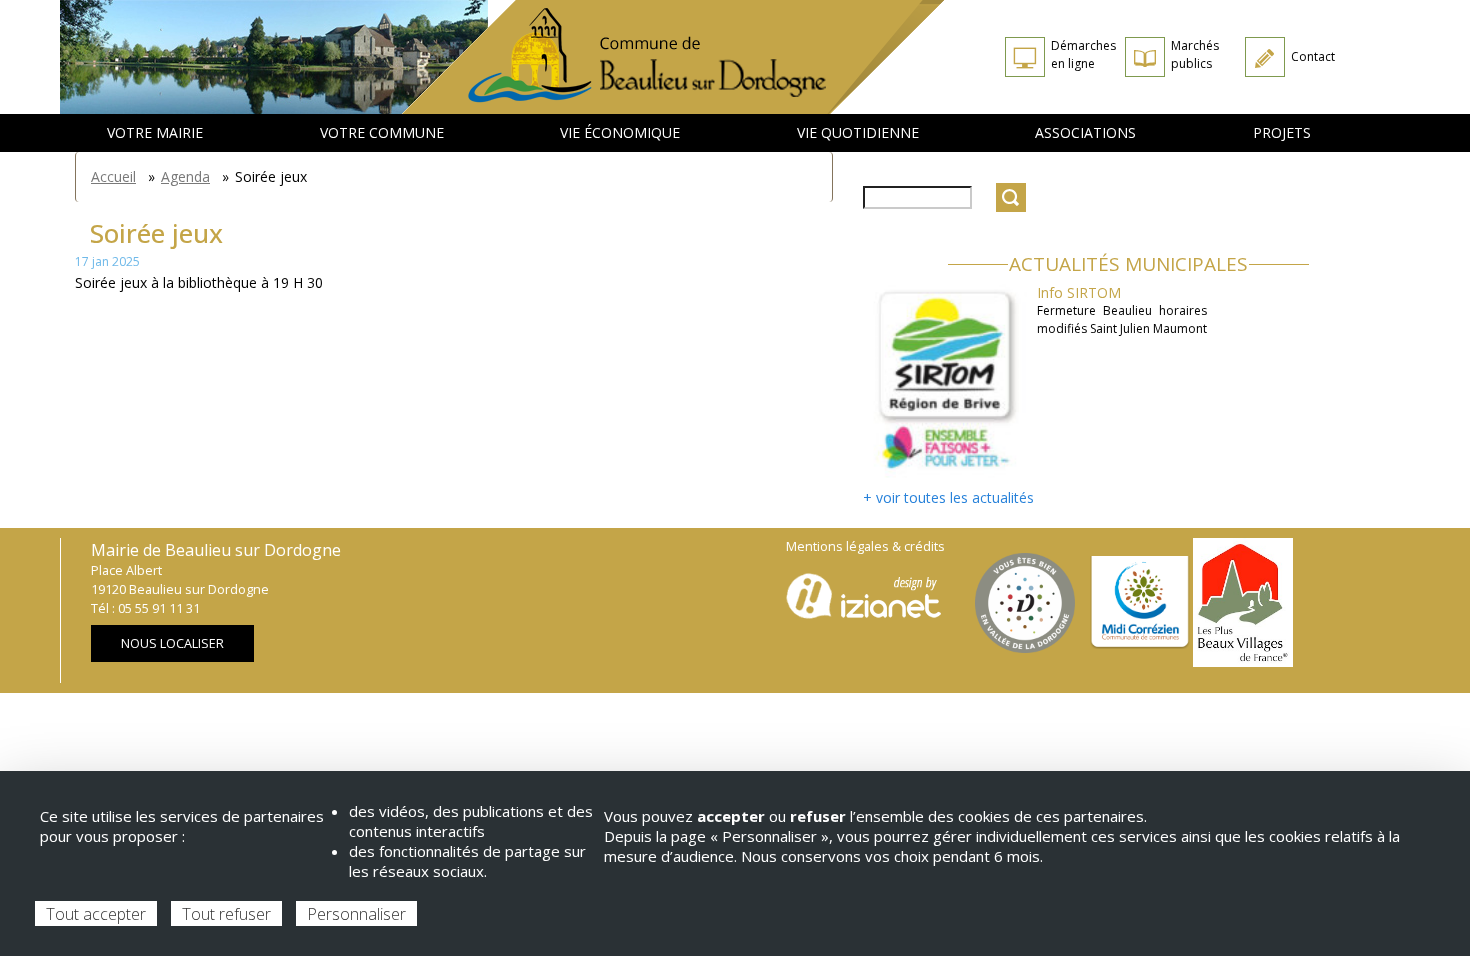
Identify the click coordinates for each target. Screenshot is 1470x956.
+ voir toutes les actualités (948, 497)
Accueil (113, 176)
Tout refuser (226, 914)
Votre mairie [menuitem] (155, 132)
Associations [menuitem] (1085, 132)
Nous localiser (172, 643)
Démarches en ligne (1083, 54)
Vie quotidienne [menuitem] (858, 132)
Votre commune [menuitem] (382, 132)
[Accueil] (673, 57)
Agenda (185, 176)
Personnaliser (356, 914)
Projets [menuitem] (1282, 132)
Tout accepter (96, 914)
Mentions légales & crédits (865, 546)
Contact (1313, 56)
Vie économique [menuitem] (620, 132)
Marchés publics (1195, 54)
